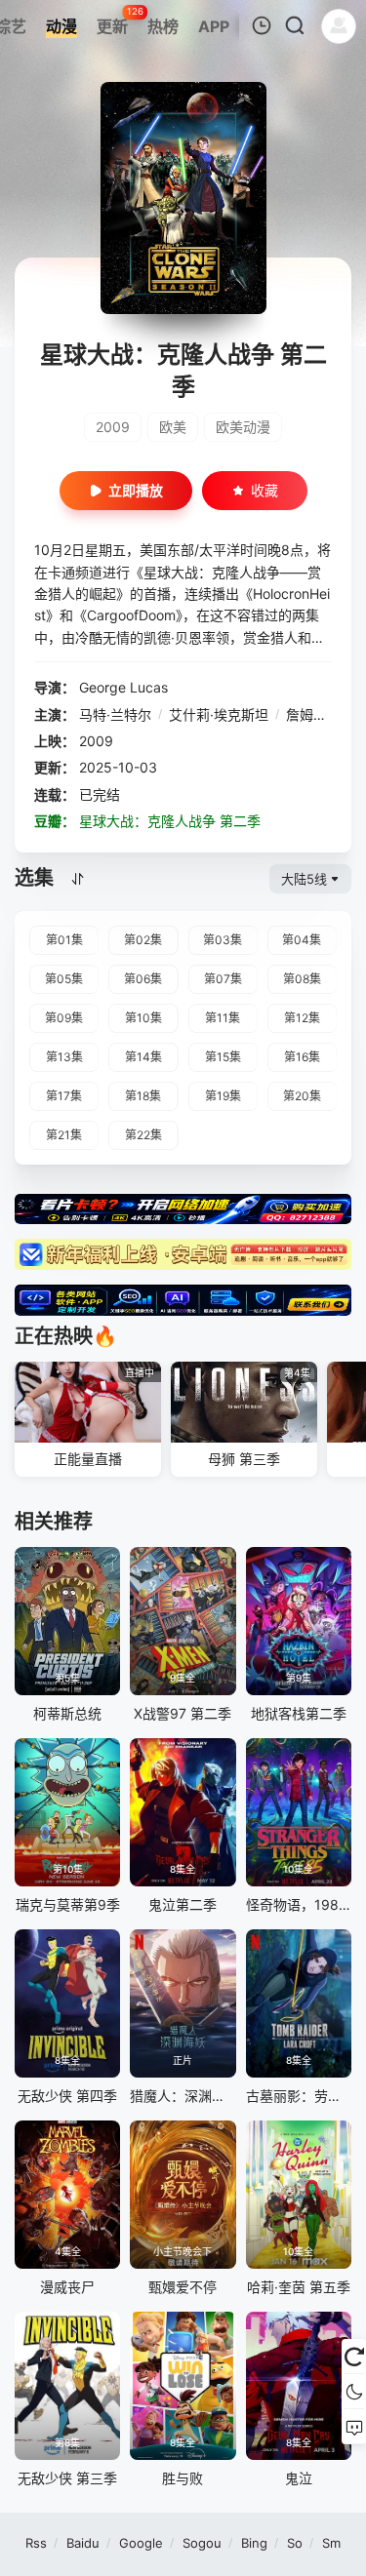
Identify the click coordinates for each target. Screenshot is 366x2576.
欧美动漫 (243, 427)
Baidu (83, 2543)
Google (141, 2543)
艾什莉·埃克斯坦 (219, 714)
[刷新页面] (354, 2357)
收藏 (264, 490)
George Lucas (123, 687)
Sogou (202, 2543)
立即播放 (136, 490)
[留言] (354, 2427)
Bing (254, 2543)
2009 (113, 427)
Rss (36, 2543)
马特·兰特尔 (115, 714)
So (295, 2543)
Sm (331, 2543)
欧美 (173, 427)
